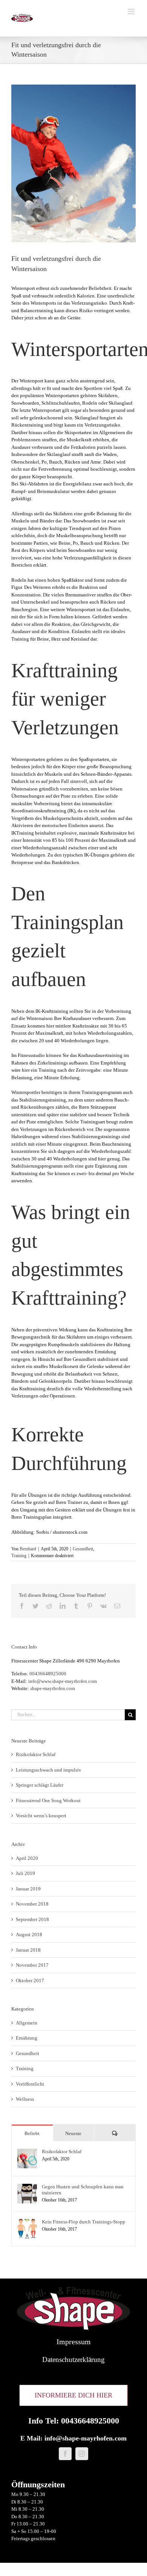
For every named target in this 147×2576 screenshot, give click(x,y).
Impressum (74, 2342)
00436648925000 (48, 1674)
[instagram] (82, 2454)
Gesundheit (83, 1549)
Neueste (73, 2133)
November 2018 (32, 1904)
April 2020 (27, 1858)
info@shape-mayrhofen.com (86, 2438)
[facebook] (65, 2454)
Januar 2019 (28, 1889)
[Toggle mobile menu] (132, 12)
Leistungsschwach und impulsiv (49, 1770)
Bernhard (28, 1549)
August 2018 (29, 1934)
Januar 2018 (28, 1950)
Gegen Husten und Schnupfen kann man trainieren (83, 2190)
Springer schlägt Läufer (40, 1785)
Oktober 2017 (30, 1981)
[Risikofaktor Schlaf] (27, 2152)
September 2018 (32, 1919)
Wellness (25, 2099)
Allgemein (27, 2023)
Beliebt (32, 2133)
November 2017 (32, 1965)
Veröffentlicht (30, 2084)
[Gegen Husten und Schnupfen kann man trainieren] (27, 2187)
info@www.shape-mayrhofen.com (63, 1681)
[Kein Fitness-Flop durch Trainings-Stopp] (27, 2222)
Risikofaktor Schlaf (36, 1754)
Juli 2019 (25, 1873)
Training (19, 1556)
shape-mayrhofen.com (53, 1688)
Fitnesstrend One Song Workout (48, 1800)
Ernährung (27, 2038)
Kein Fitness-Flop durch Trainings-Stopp (83, 2222)
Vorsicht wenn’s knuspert (41, 1816)
